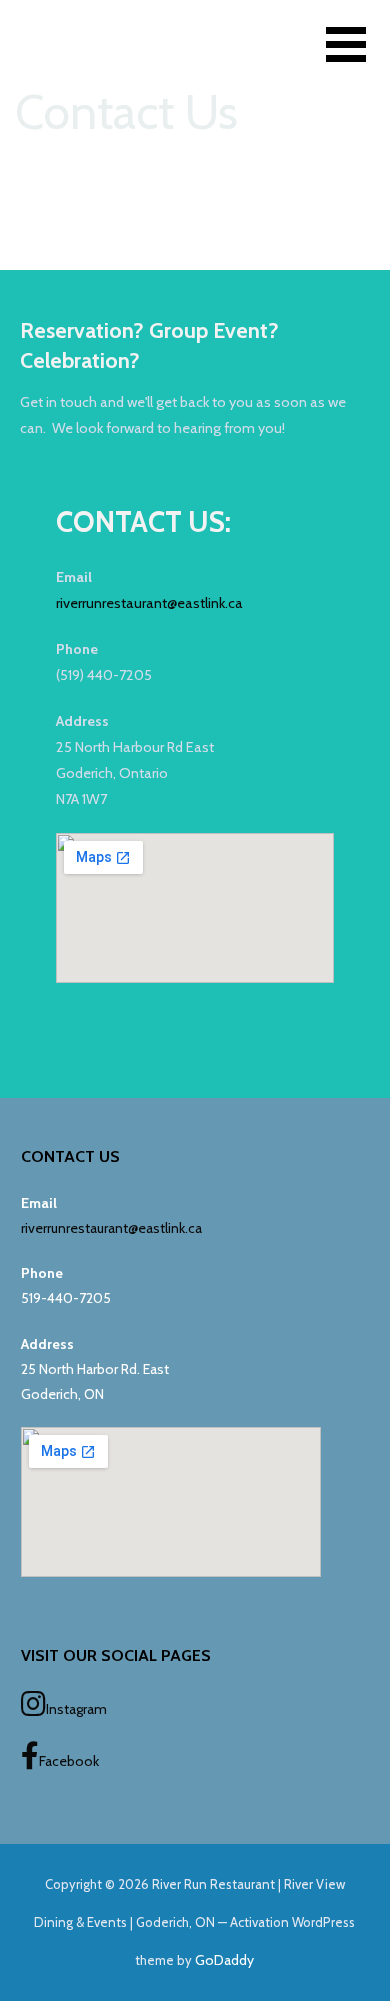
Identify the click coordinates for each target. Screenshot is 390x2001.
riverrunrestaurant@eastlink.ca (149, 603)
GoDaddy (224, 1960)
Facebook (69, 1761)
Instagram (76, 1709)
